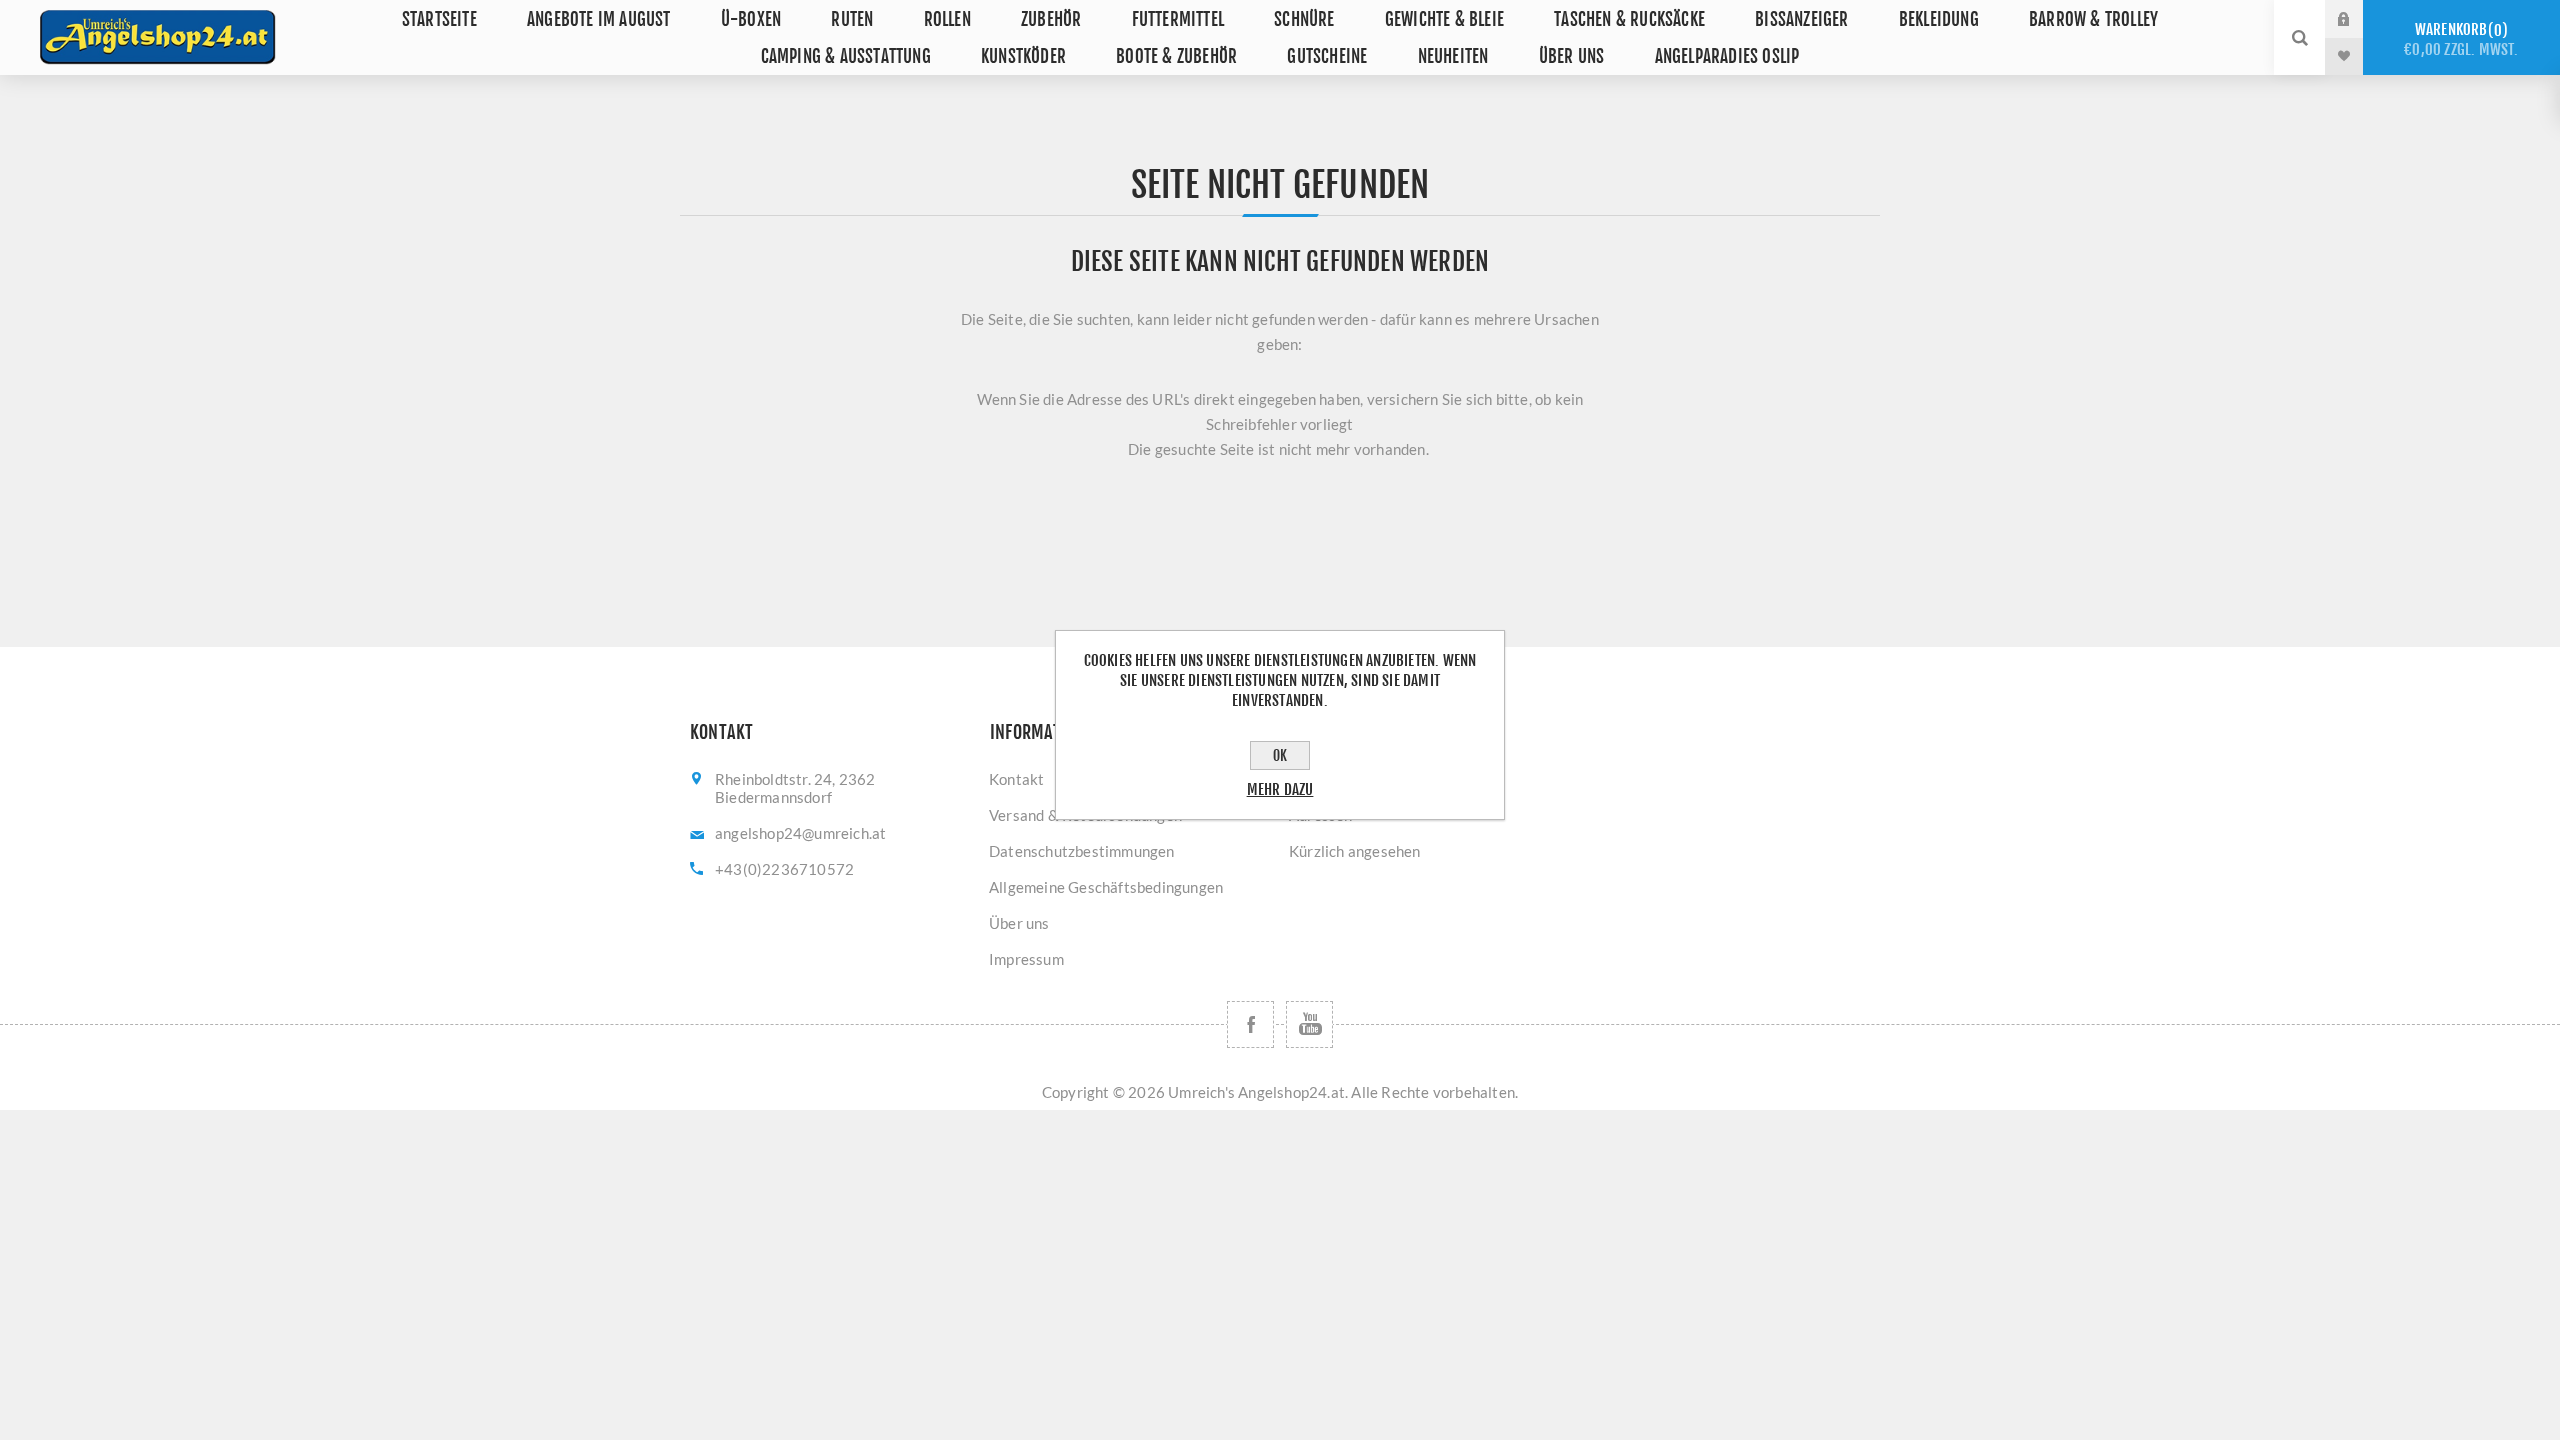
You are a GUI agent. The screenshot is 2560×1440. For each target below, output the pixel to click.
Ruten (852, 19)
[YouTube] (1309, 1024)
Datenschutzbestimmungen (1082, 851)
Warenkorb (2461, 39)
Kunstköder (1023, 56)
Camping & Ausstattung (846, 56)
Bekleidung (1939, 19)
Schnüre (1304, 19)
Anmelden (2359, 19)
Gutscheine (1327, 56)
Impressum (1026, 959)
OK (1280, 755)
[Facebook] (1250, 1024)
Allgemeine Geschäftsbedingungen (1106, 887)
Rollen (947, 19)
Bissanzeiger (1801, 19)
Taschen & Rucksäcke (1629, 19)
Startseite (439, 19)
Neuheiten (1453, 56)
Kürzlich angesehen (1355, 851)
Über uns (1572, 56)
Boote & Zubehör (1176, 56)
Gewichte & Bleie (1444, 19)
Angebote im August (599, 19)
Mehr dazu (1280, 789)
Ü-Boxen (751, 19)
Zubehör (1051, 19)
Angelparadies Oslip (1727, 56)
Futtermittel (1178, 19)
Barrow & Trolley (2093, 19)
